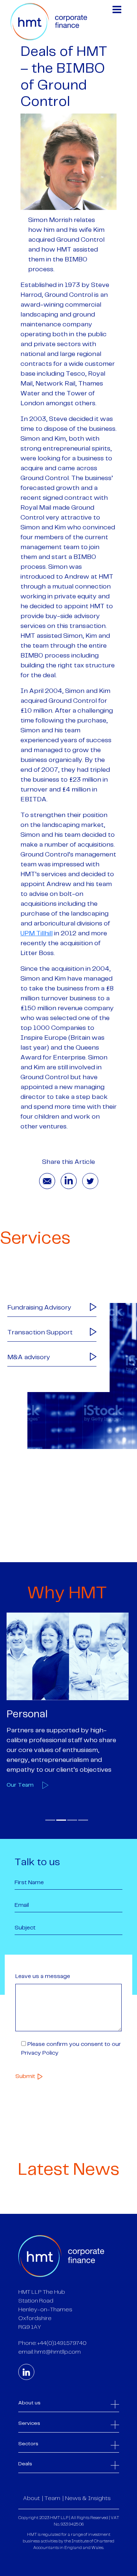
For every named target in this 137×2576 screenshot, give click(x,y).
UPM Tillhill (37, 934)
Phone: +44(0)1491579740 (52, 2343)
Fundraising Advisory (39, 1308)
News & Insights (88, 2498)
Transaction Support (40, 1333)
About (31, 2498)
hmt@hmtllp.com (58, 2352)
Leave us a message (43, 1976)
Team (52, 2498)
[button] (50, 1820)
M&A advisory (29, 1357)
